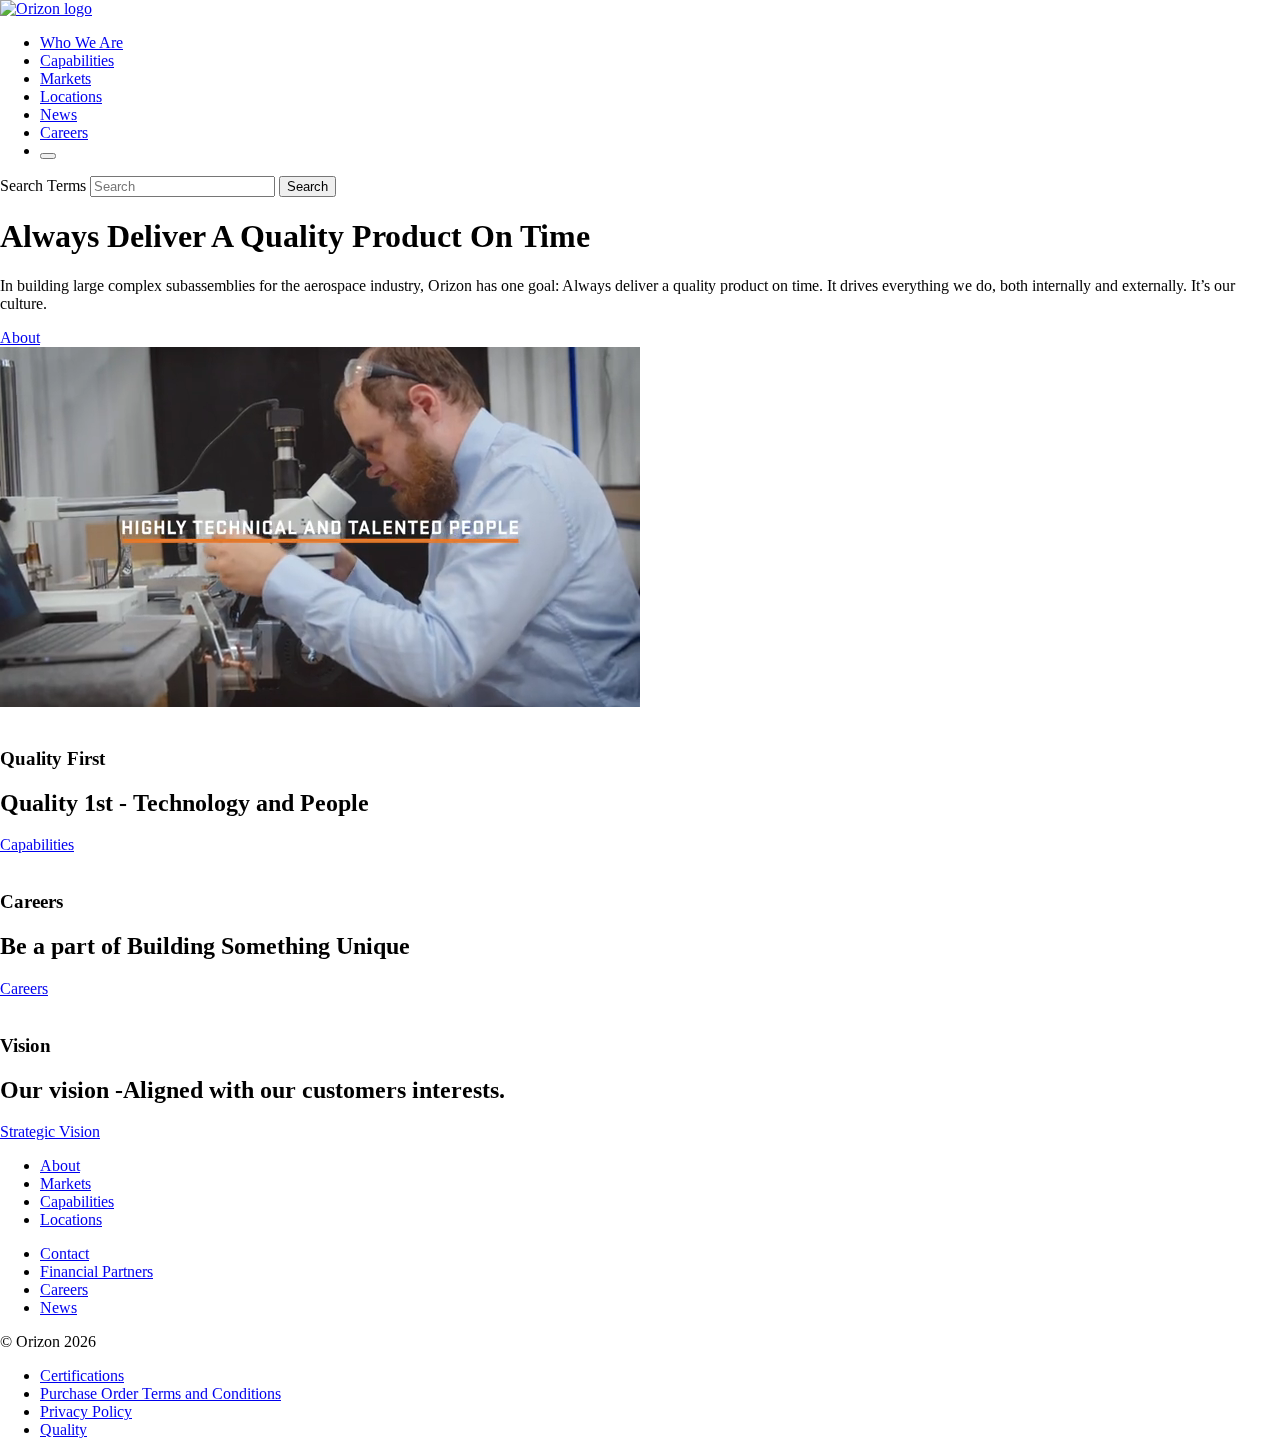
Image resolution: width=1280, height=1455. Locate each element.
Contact (64, 1253)
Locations (71, 96)
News (58, 114)
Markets (65, 78)
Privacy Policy (86, 1411)
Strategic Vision (50, 1131)
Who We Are (81, 42)
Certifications (82, 1375)
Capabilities (77, 60)
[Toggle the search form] (48, 156)
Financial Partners (96, 1271)
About (20, 337)
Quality (63, 1429)
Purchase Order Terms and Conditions (160, 1393)
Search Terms (43, 185)
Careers (64, 132)
